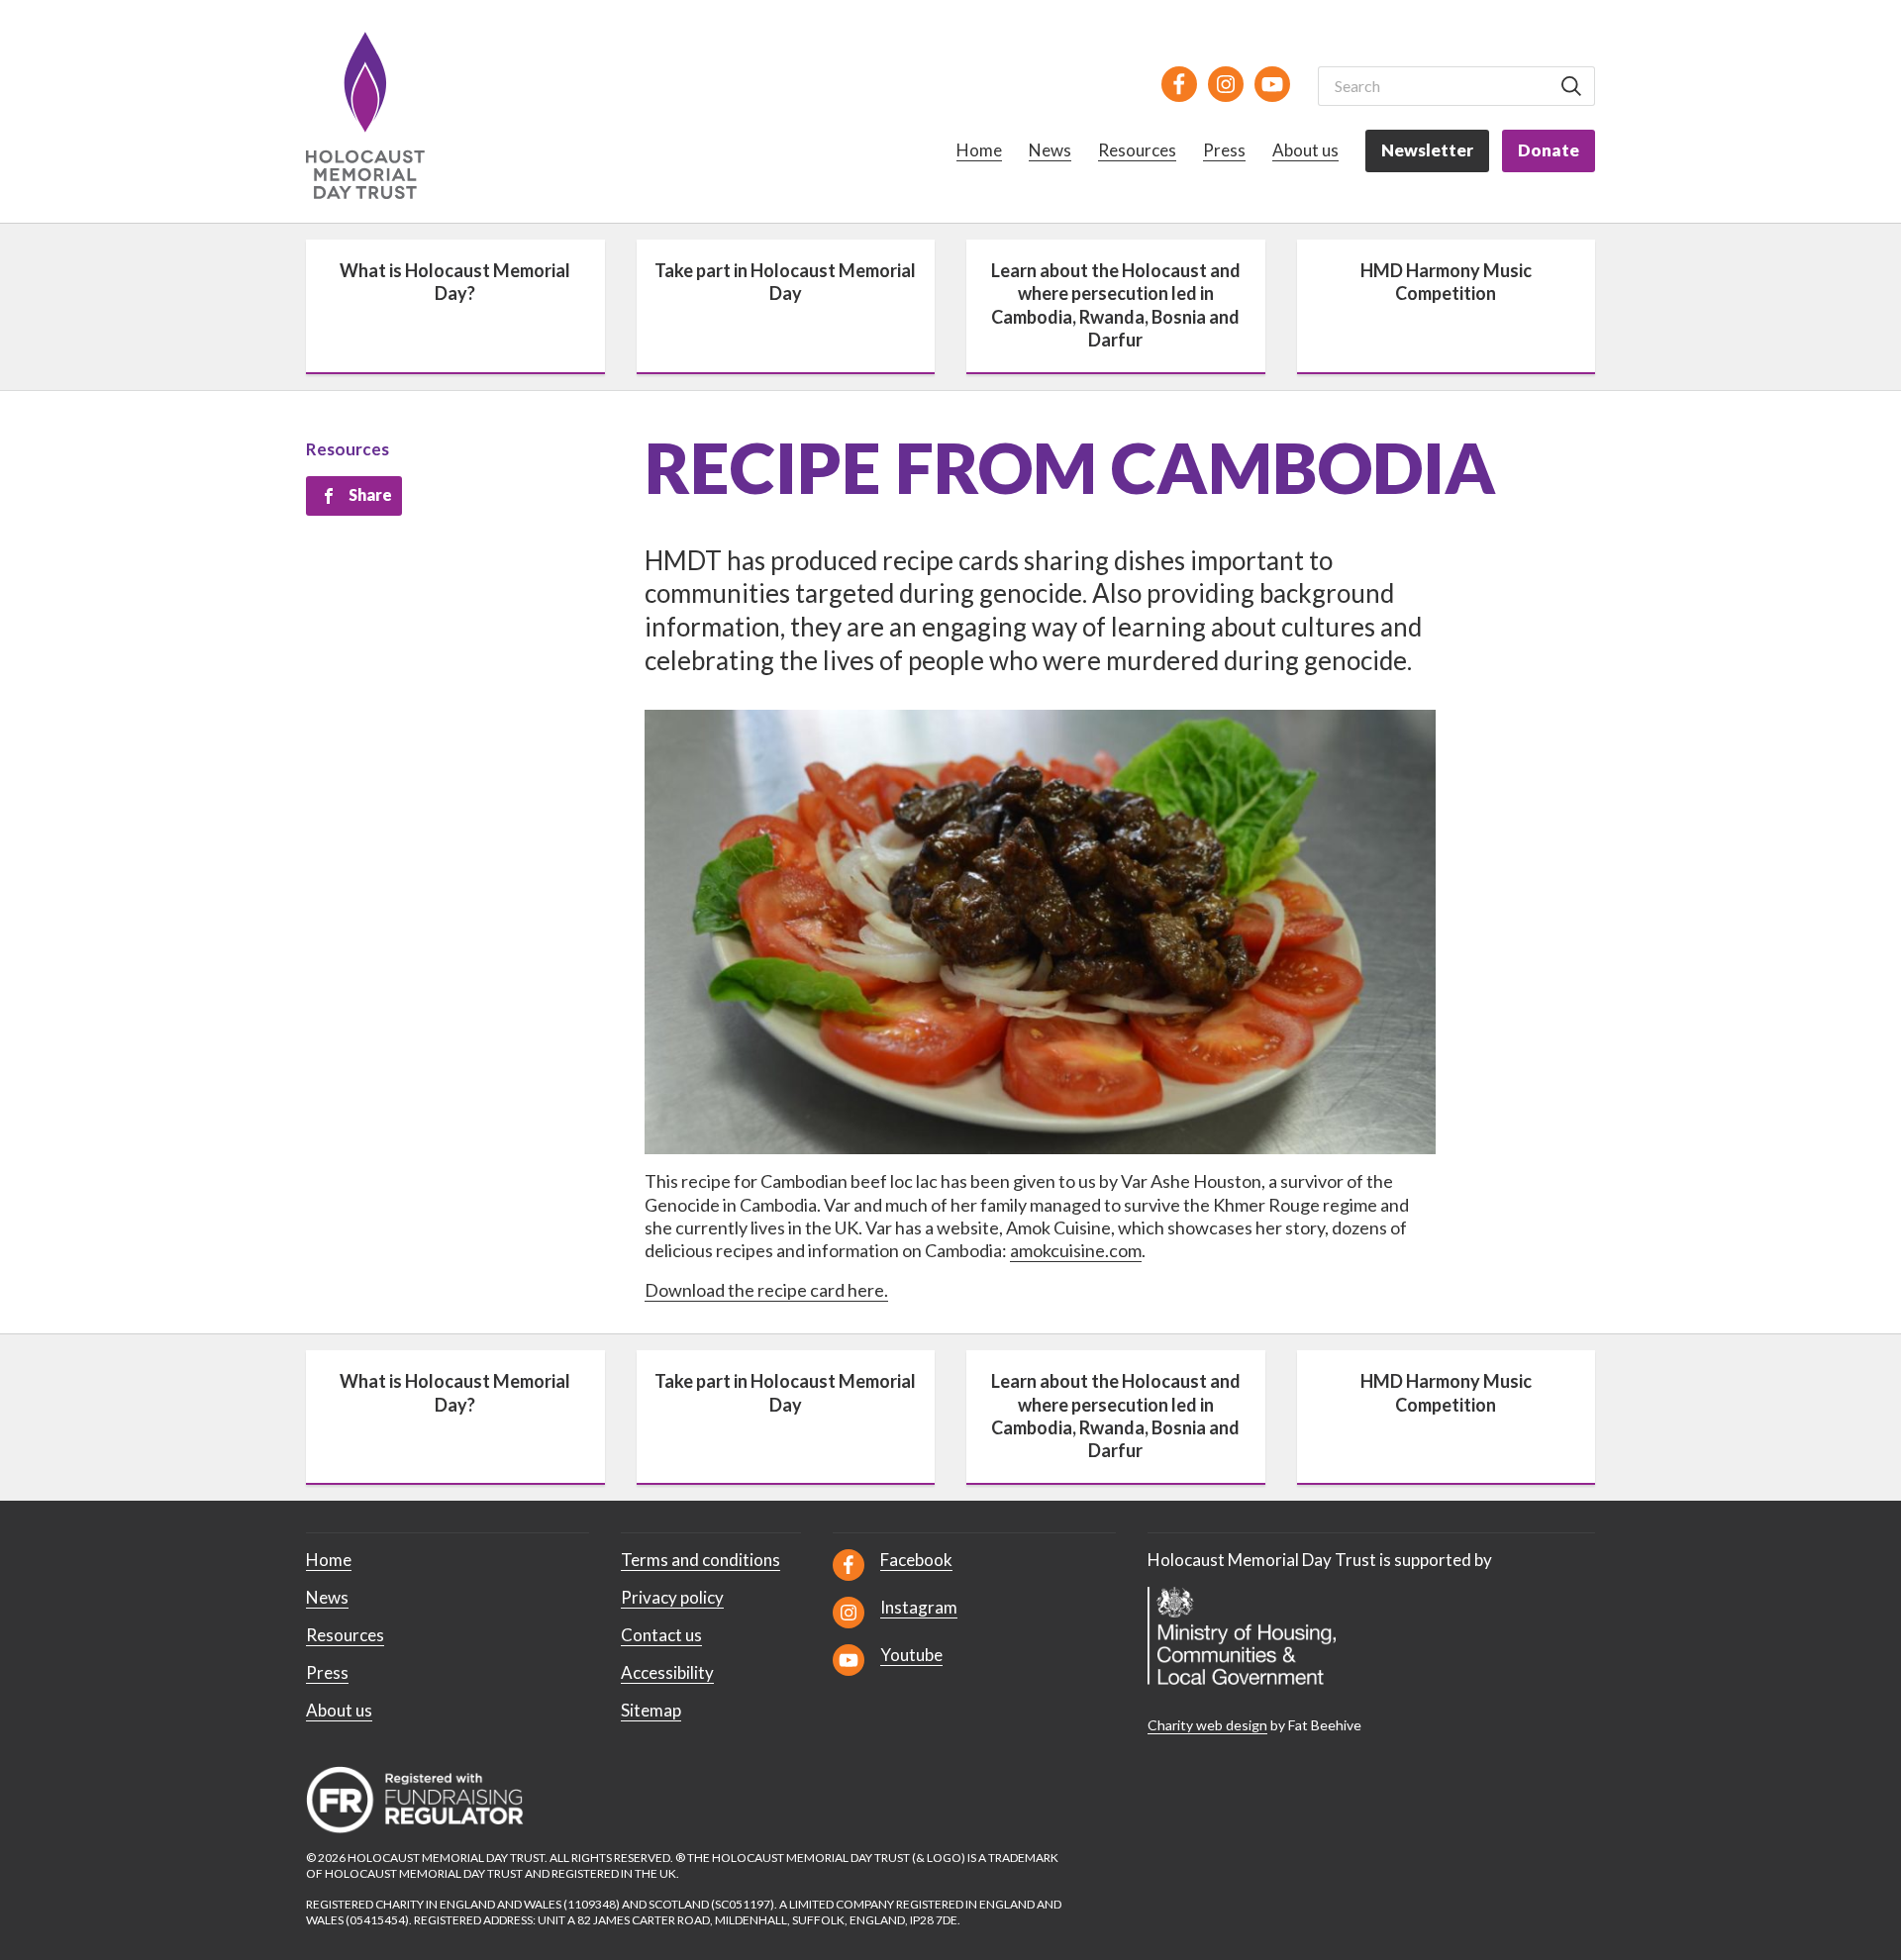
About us (1305, 150)
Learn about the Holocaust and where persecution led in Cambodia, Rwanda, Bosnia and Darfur (1116, 305)
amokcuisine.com (1076, 1250)
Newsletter (1427, 150)
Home (979, 150)
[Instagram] (1226, 84)
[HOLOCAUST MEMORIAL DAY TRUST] (388, 115)
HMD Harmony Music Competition (1446, 282)
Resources (1137, 150)
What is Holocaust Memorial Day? (455, 282)
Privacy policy (672, 1597)
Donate (1549, 150)
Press (1224, 150)
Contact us (661, 1635)
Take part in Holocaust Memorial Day (785, 282)
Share (370, 494)
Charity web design (1207, 1725)
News (1050, 150)
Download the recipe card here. (766, 1290)
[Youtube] (1272, 84)
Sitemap (651, 1710)
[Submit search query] (1571, 86)
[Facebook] (1179, 84)
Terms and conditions (700, 1560)
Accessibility (667, 1672)
